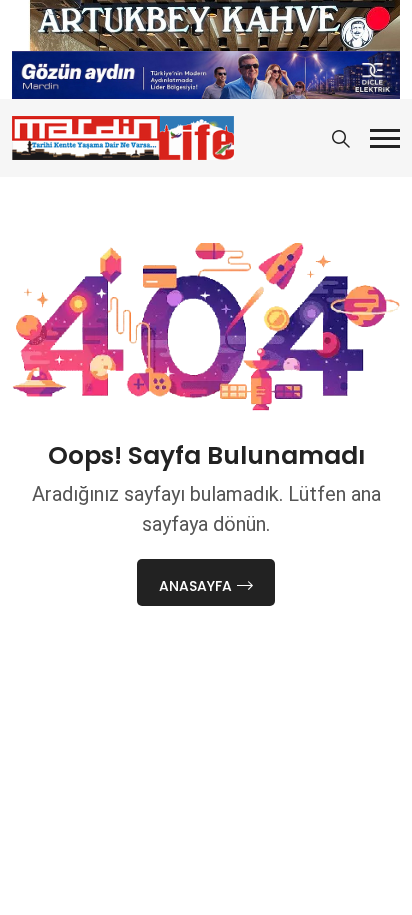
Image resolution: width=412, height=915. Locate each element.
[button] (385, 138)
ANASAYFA (195, 586)
